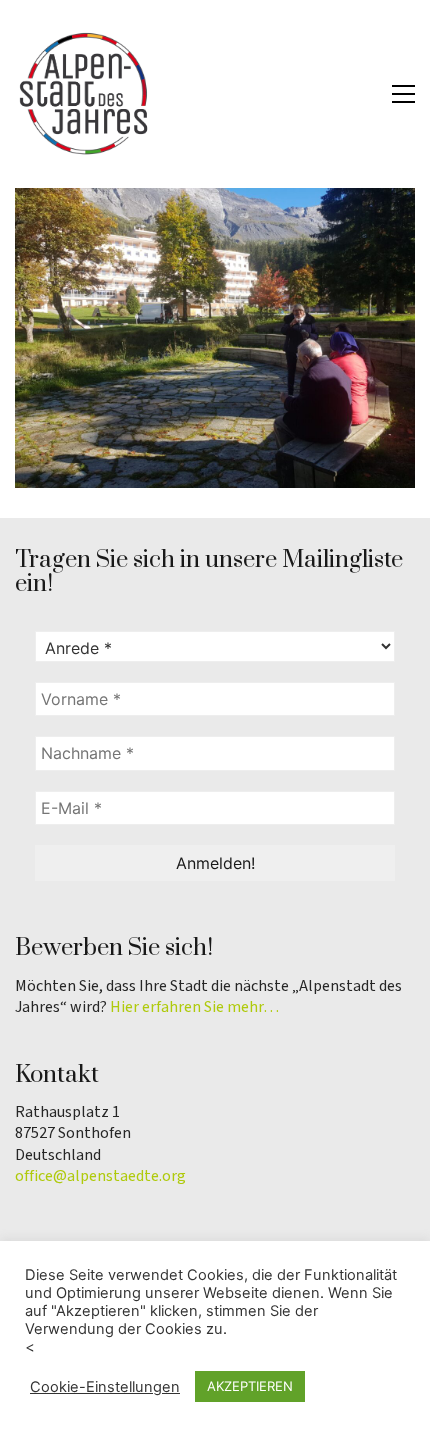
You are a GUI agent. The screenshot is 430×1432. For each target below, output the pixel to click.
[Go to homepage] (85, 94)
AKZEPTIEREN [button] (250, 1386)
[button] (403, 94)
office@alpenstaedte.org (100, 1176)
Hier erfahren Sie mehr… (194, 1007)
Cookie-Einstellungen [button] (105, 1387)
